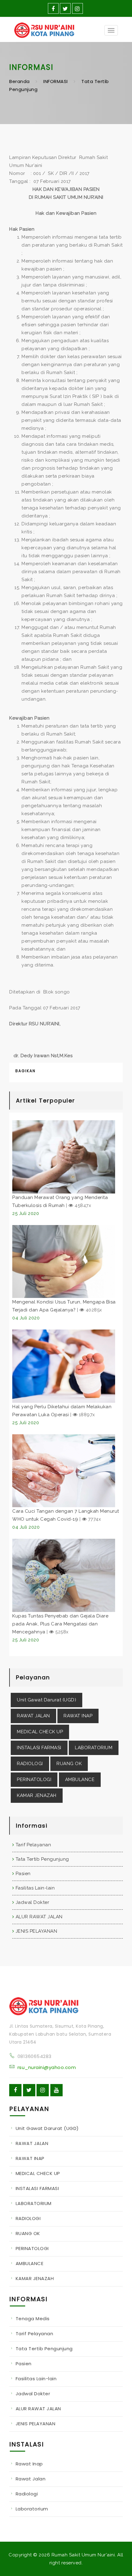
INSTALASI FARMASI (39, 1748)
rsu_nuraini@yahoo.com (47, 2067)
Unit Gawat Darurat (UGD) (47, 1700)
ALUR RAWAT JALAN (39, 1917)
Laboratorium (32, 2509)
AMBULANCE (80, 1780)
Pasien (23, 1874)
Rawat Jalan (31, 2479)
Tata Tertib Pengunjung (42, 1859)
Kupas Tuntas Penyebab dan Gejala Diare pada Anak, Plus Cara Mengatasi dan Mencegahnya (60, 1624)
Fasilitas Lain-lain (35, 1888)
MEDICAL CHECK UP (40, 1732)
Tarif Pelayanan (33, 1845)
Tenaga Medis (33, 2319)
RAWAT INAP (78, 1716)
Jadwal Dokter (32, 1902)
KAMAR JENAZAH (37, 1795)
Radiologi (27, 2494)
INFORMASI (56, 81)
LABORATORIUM (94, 1748)
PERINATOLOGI (34, 1780)
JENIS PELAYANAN (36, 1931)
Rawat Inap (29, 2464)
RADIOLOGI (30, 1764)
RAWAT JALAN (33, 1716)
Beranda (19, 81)
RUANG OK (69, 1764)
